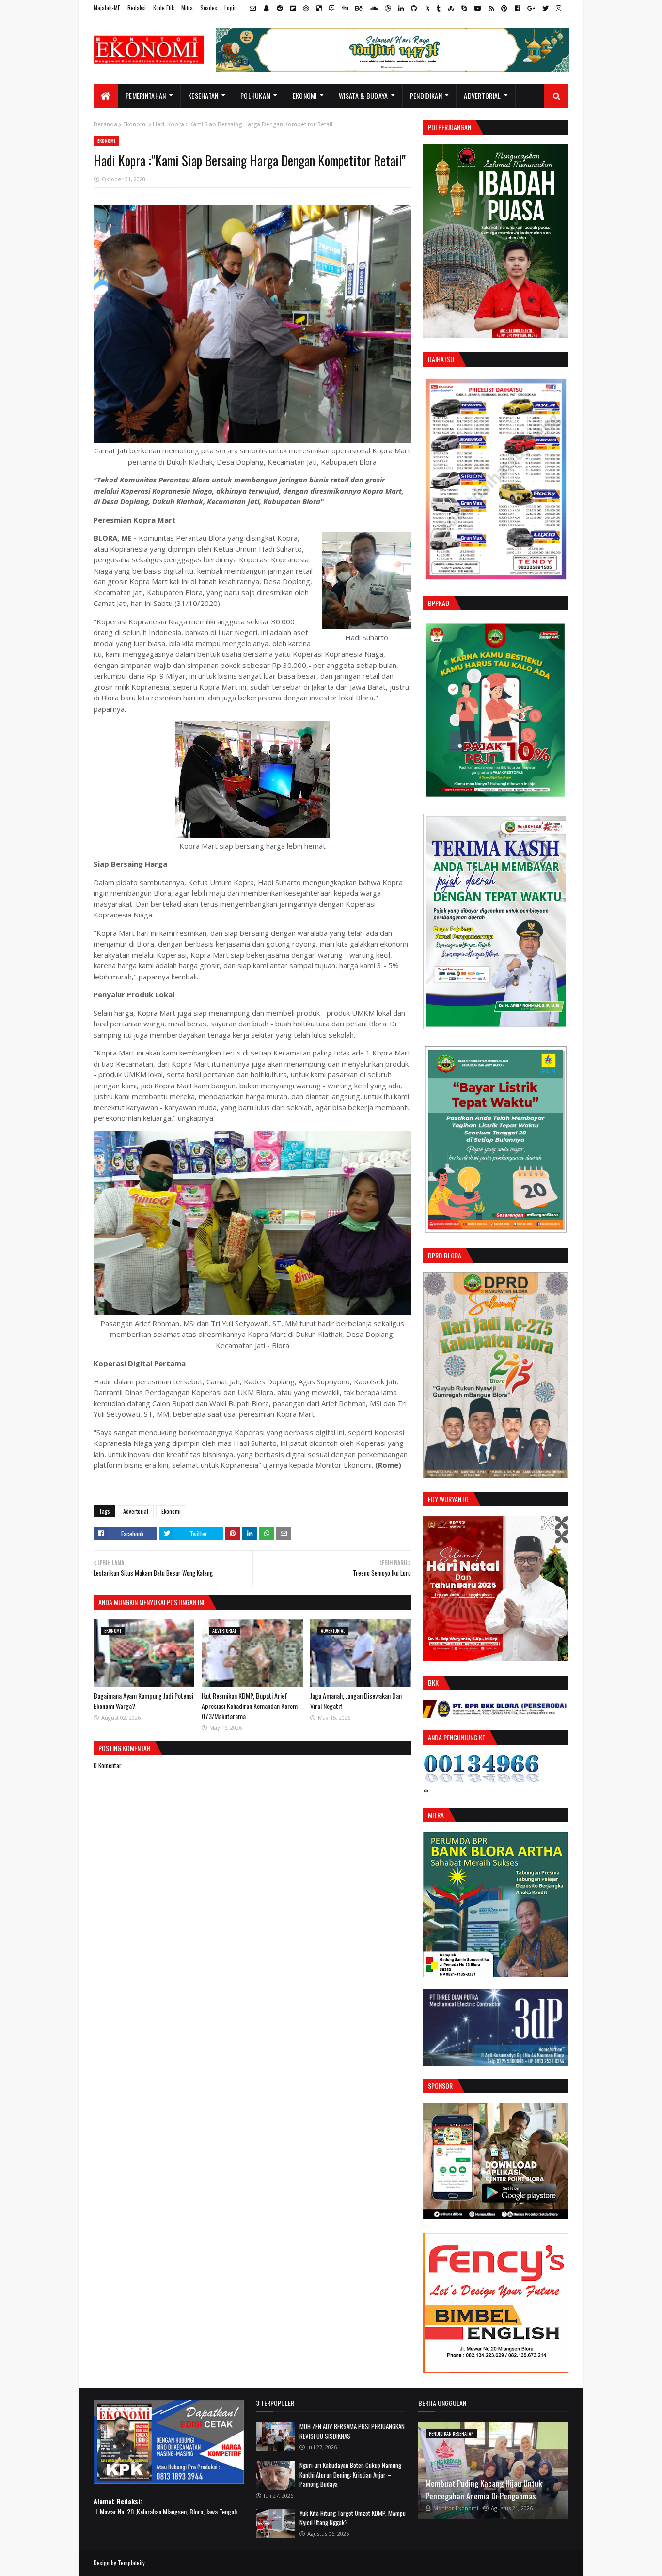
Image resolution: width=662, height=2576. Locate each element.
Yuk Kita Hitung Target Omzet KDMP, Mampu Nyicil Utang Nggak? (353, 2518)
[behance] (359, 8)
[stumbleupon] (451, 8)
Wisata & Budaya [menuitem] (363, 96)
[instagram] (557, 8)
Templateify (131, 2563)
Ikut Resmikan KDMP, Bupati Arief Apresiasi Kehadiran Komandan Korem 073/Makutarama (250, 1706)
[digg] (345, 8)
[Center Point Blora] (496, 2216)
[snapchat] (266, 8)
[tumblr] (439, 8)
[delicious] (319, 8)
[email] (253, 8)
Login (231, 8)
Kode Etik (164, 8)
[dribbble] (388, 8)
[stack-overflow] (427, 8)
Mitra (187, 8)
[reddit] (280, 8)
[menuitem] (106, 96)
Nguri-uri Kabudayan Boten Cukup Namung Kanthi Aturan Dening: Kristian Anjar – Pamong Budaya (350, 2475)
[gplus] (531, 8)
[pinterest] (504, 8)
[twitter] (545, 8)
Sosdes (209, 8)
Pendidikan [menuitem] (426, 96)
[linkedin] (401, 8)
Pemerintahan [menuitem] (146, 96)
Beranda (105, 124)
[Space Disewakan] (496, 2370)
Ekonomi (135, 124)
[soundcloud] (374, 8)
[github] (414, 8)
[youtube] (478, 8)
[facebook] (517, 8)
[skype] (464, 8)
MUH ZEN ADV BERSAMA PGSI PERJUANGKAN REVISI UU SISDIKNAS (352, 2431)
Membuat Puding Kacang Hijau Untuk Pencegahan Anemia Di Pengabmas (484, 2490)
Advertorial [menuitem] (482, 96)
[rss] (491, 8)
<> (426, 1791)
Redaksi (137, 8)
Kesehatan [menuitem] (203, 96)
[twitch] (332, 8)
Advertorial (136, 1511)
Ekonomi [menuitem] (305, 96)
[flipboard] (293, 8)
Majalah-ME (107, 8)
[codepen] (306, 8)
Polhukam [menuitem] (255, 96)
